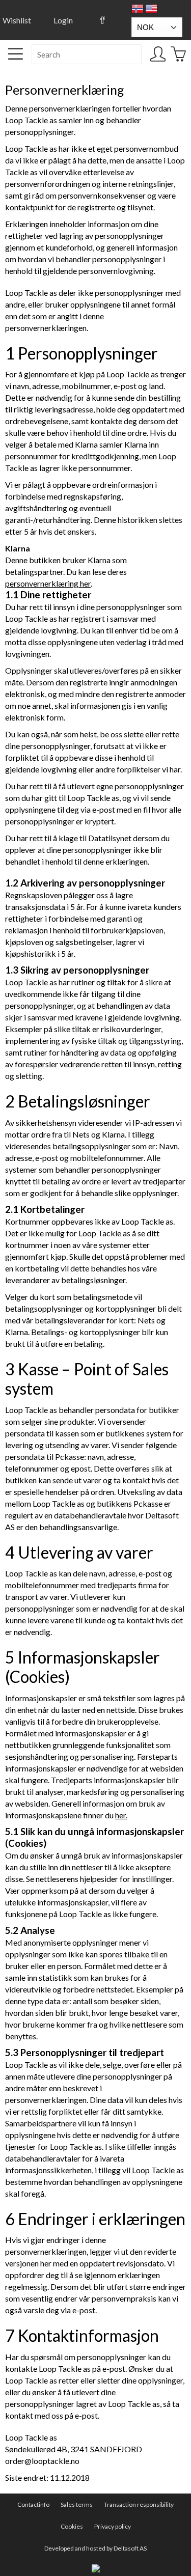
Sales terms (77, 2504)
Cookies (72, 2526)
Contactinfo (33, 2504)
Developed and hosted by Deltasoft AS (95, 2548)
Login (63, 20)
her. (121, 1815)
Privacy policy (113, 2526)
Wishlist (17, 20)
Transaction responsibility (139, 2504)
